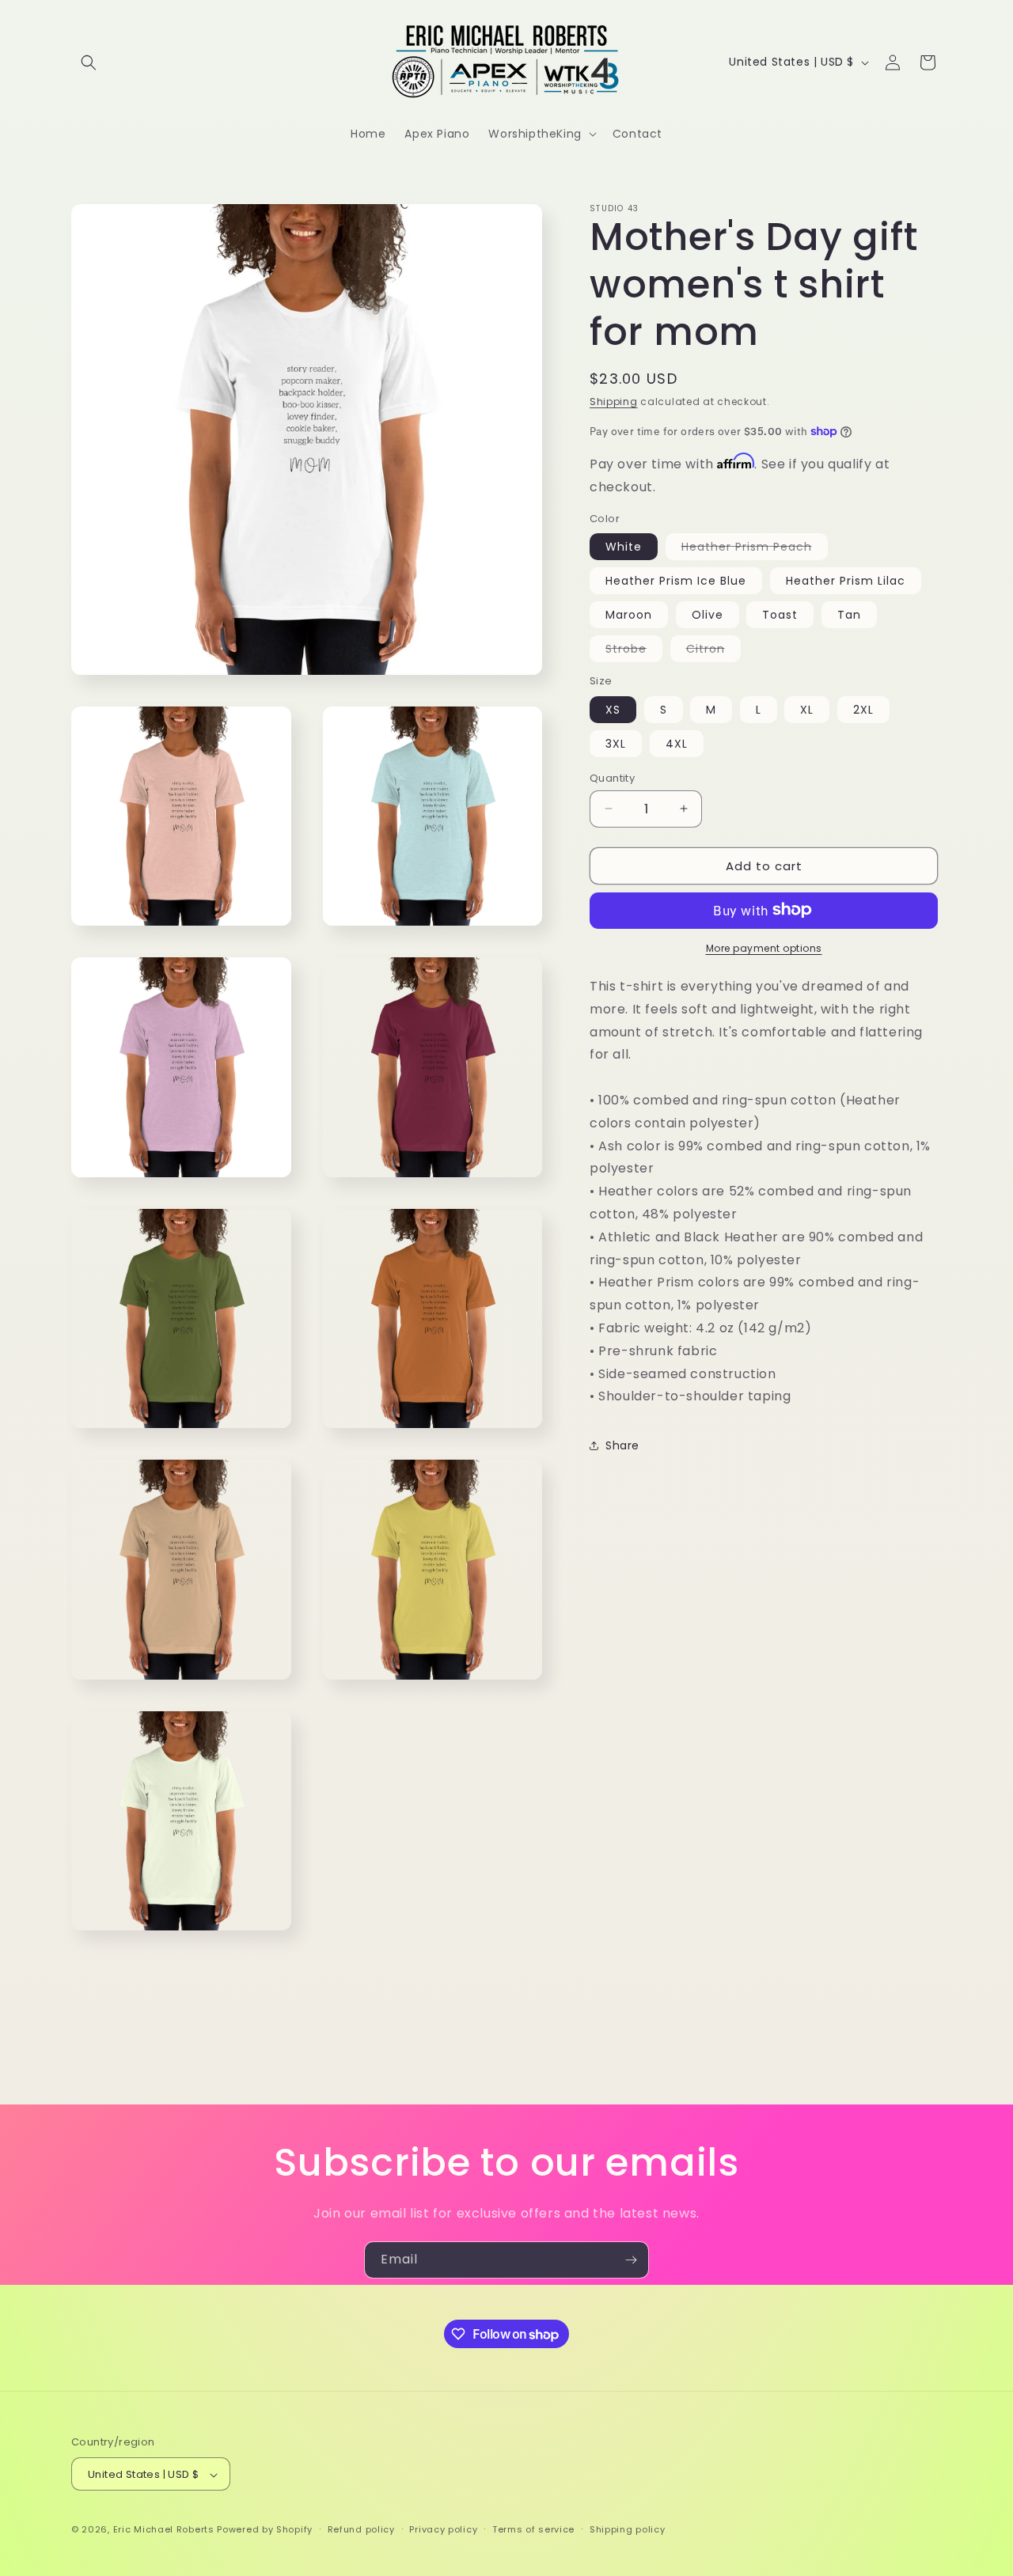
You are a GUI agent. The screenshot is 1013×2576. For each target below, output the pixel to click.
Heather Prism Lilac (846, 580)
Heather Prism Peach (755, 548)
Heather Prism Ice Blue (676, 580)
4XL (677, 743)
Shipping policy (628, 2529)
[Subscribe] (631, 2260)
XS (613, 709)
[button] (89, 63)
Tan (849, 614)
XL (807, 709)
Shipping (614, 402)
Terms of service (533, 2529)
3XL (616, 743)
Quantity (612, 777)
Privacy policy (443, 2529)
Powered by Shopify (265, 2530)
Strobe (634, 650)
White (624, 546)
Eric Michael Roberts (164, 2530)
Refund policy (361, 2529)
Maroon (629, 614)
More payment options (764, 947)
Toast (780, 614)
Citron (713, 650)
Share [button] (622, 1445)
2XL (863, 709)
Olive (708, 614)
